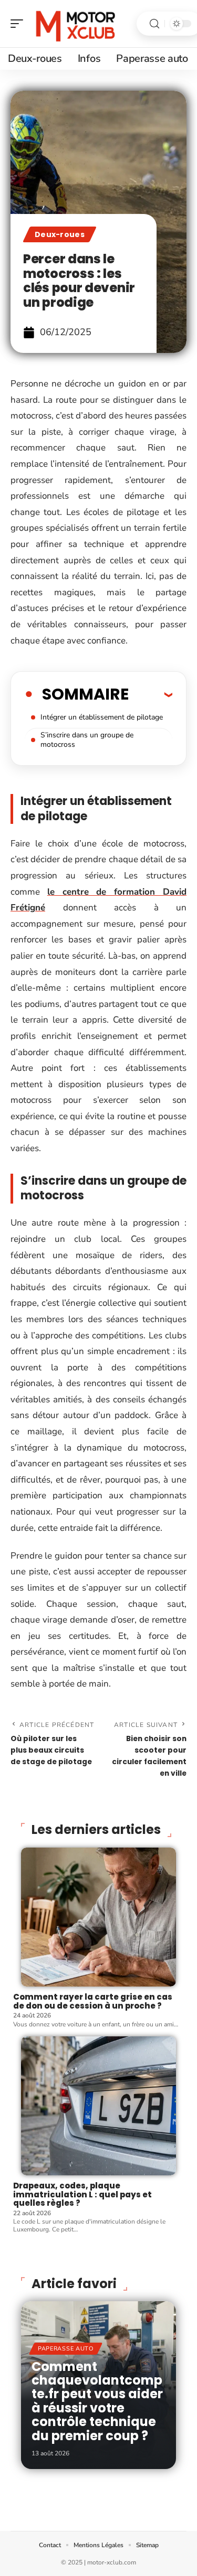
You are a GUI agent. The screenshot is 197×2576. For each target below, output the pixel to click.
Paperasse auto (66, 2349)
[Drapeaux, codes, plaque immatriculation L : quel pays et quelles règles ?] (98, 2106)
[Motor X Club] (76, 24)
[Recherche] (154, 24)
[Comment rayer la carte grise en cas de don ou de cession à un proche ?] (98, 1917)
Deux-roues (60, 234)
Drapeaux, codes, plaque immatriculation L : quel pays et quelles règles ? (82, 2194)
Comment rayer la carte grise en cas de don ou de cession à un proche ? (93, 2001)
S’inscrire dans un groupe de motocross (87, 740)
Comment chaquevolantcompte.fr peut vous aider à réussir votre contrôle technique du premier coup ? (97, 2401)
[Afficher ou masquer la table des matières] (151, 694)
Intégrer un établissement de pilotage (102, 717)
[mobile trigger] (19, 24)
